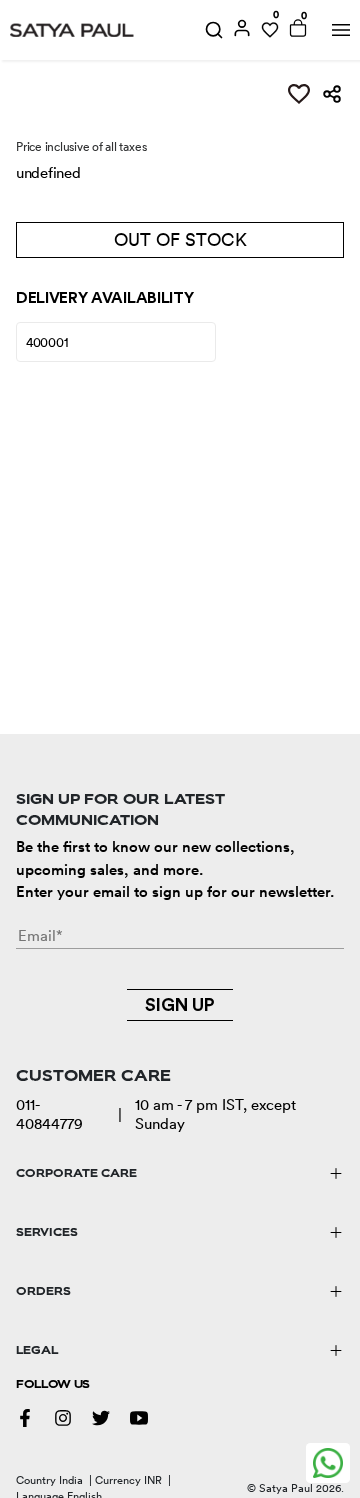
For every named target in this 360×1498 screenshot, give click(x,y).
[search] (214, 30)
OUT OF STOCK (180, 239)
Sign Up (180, 1005)
